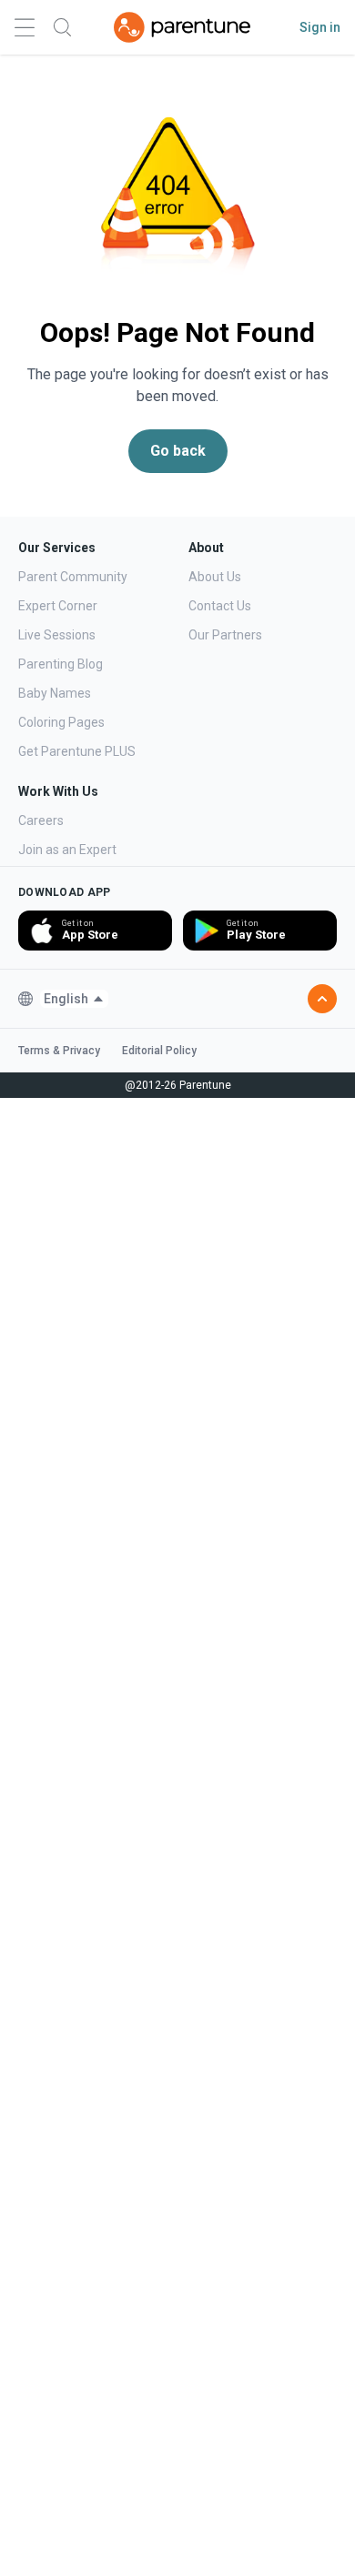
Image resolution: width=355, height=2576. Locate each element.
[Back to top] (322, 999)
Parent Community (73, 577)
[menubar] (74, 999)
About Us (215, 577)
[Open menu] (25, 28)
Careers (41, 820)
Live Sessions (57, 635)
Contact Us (220, 606)
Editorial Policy (159, 1051)
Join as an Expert (67, 850)
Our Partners (225, 635)
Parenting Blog (61, 664)
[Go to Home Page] (182, 27)
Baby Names (55, 693)
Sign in (320, 27)
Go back (178, 451)
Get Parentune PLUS (77, 751)
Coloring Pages (61, 722)
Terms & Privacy (59, 1051)
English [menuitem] (66, 999)
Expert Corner (58, 606)
